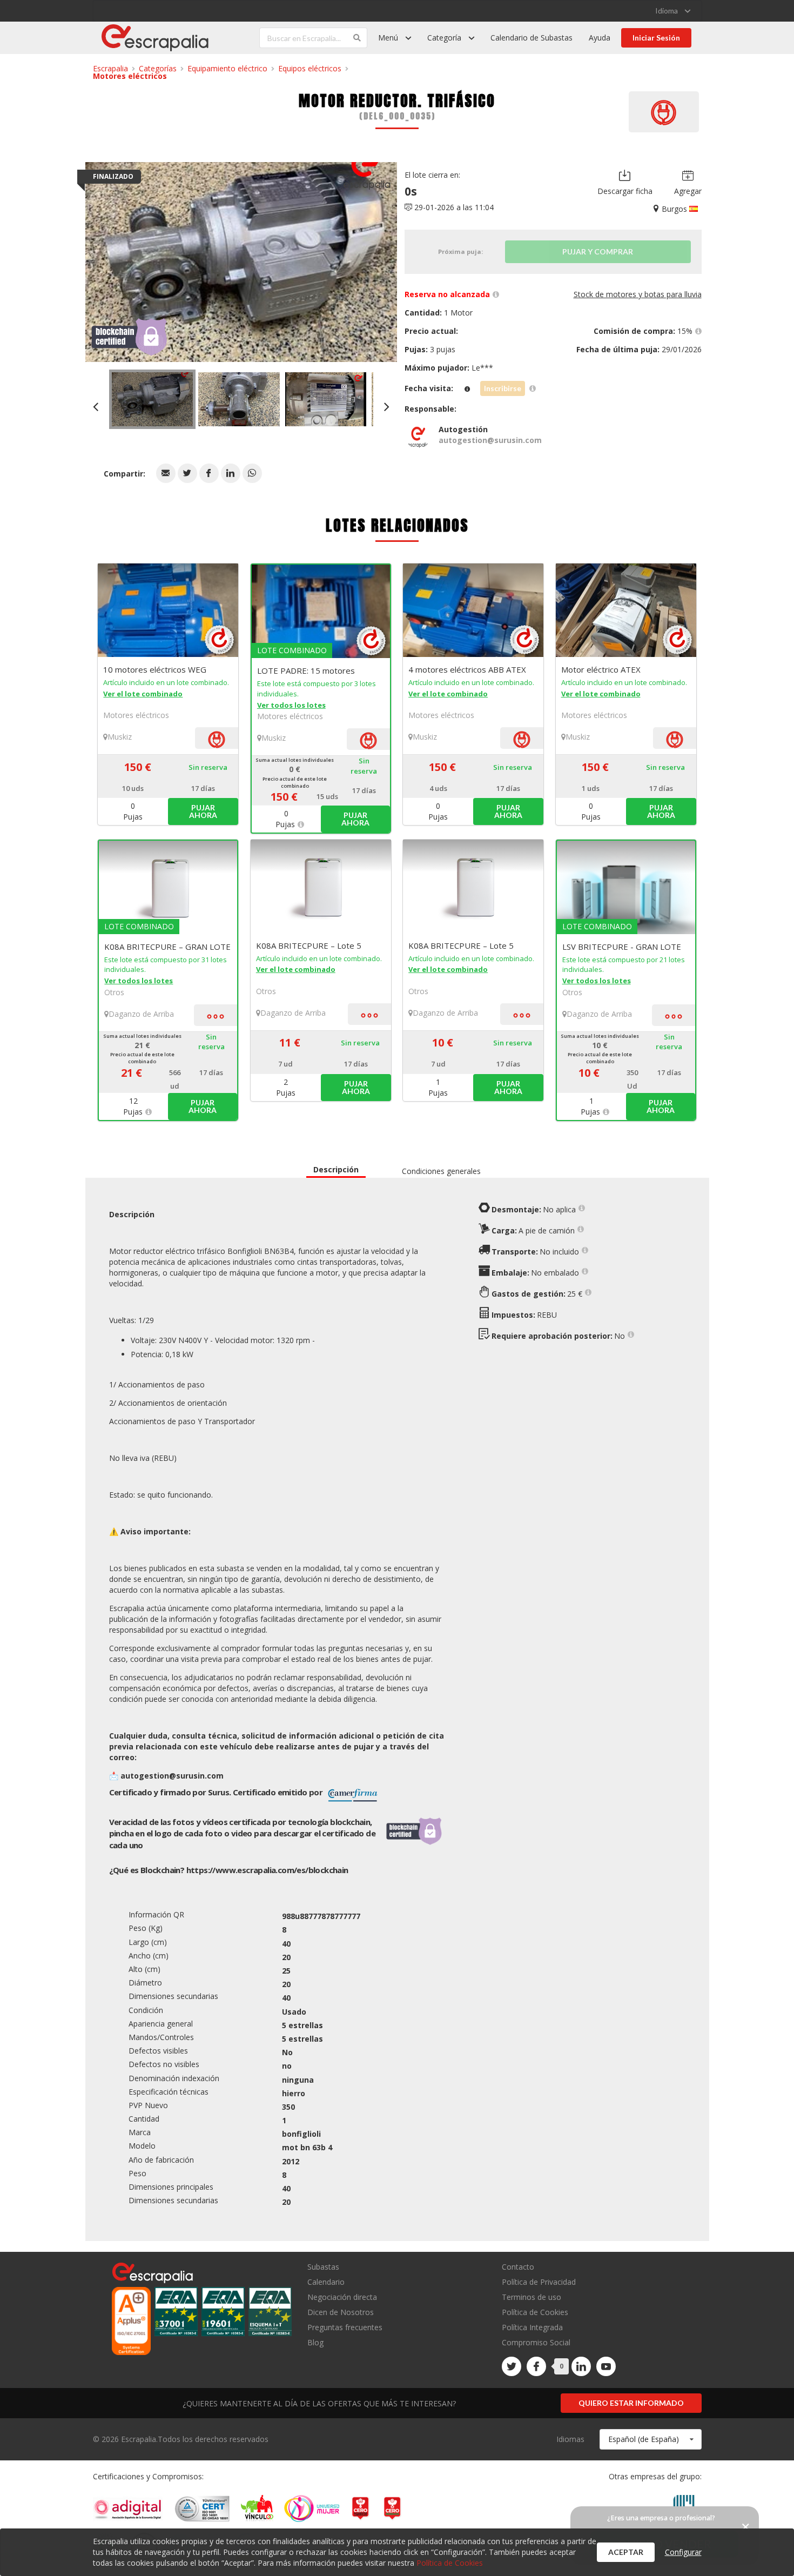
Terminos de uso (531, 2297)
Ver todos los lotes (291, 705)
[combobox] (651, 2439)
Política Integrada (532, 2327)
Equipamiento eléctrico (227, 68)
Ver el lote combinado (143, 694)
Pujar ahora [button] (203, 811)
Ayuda (600, 38)
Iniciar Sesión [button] (656, 38)
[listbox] (673, 11)
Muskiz (120, 737)
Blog (315, 2342)
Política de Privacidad (539, 2282)
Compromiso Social (536, 2342)
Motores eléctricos (130, 76)
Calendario (326, 2282)
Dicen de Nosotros (341, 2312)
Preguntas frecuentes (345, 2327)
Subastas (323, 2267)
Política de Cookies (535, 2312)
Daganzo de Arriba (141, 1014)
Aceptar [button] (626, 2552)
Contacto (518, 2267)
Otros (114, 992)
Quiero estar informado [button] (631, 2403)
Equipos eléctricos (310, 68)
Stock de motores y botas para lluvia (638, 294)
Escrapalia (110, 68)
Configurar (683, 2552)
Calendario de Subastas (531, 38)
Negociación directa (342, 2297)
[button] (166, 473)
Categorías (158, 68)
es (267, 1870)
